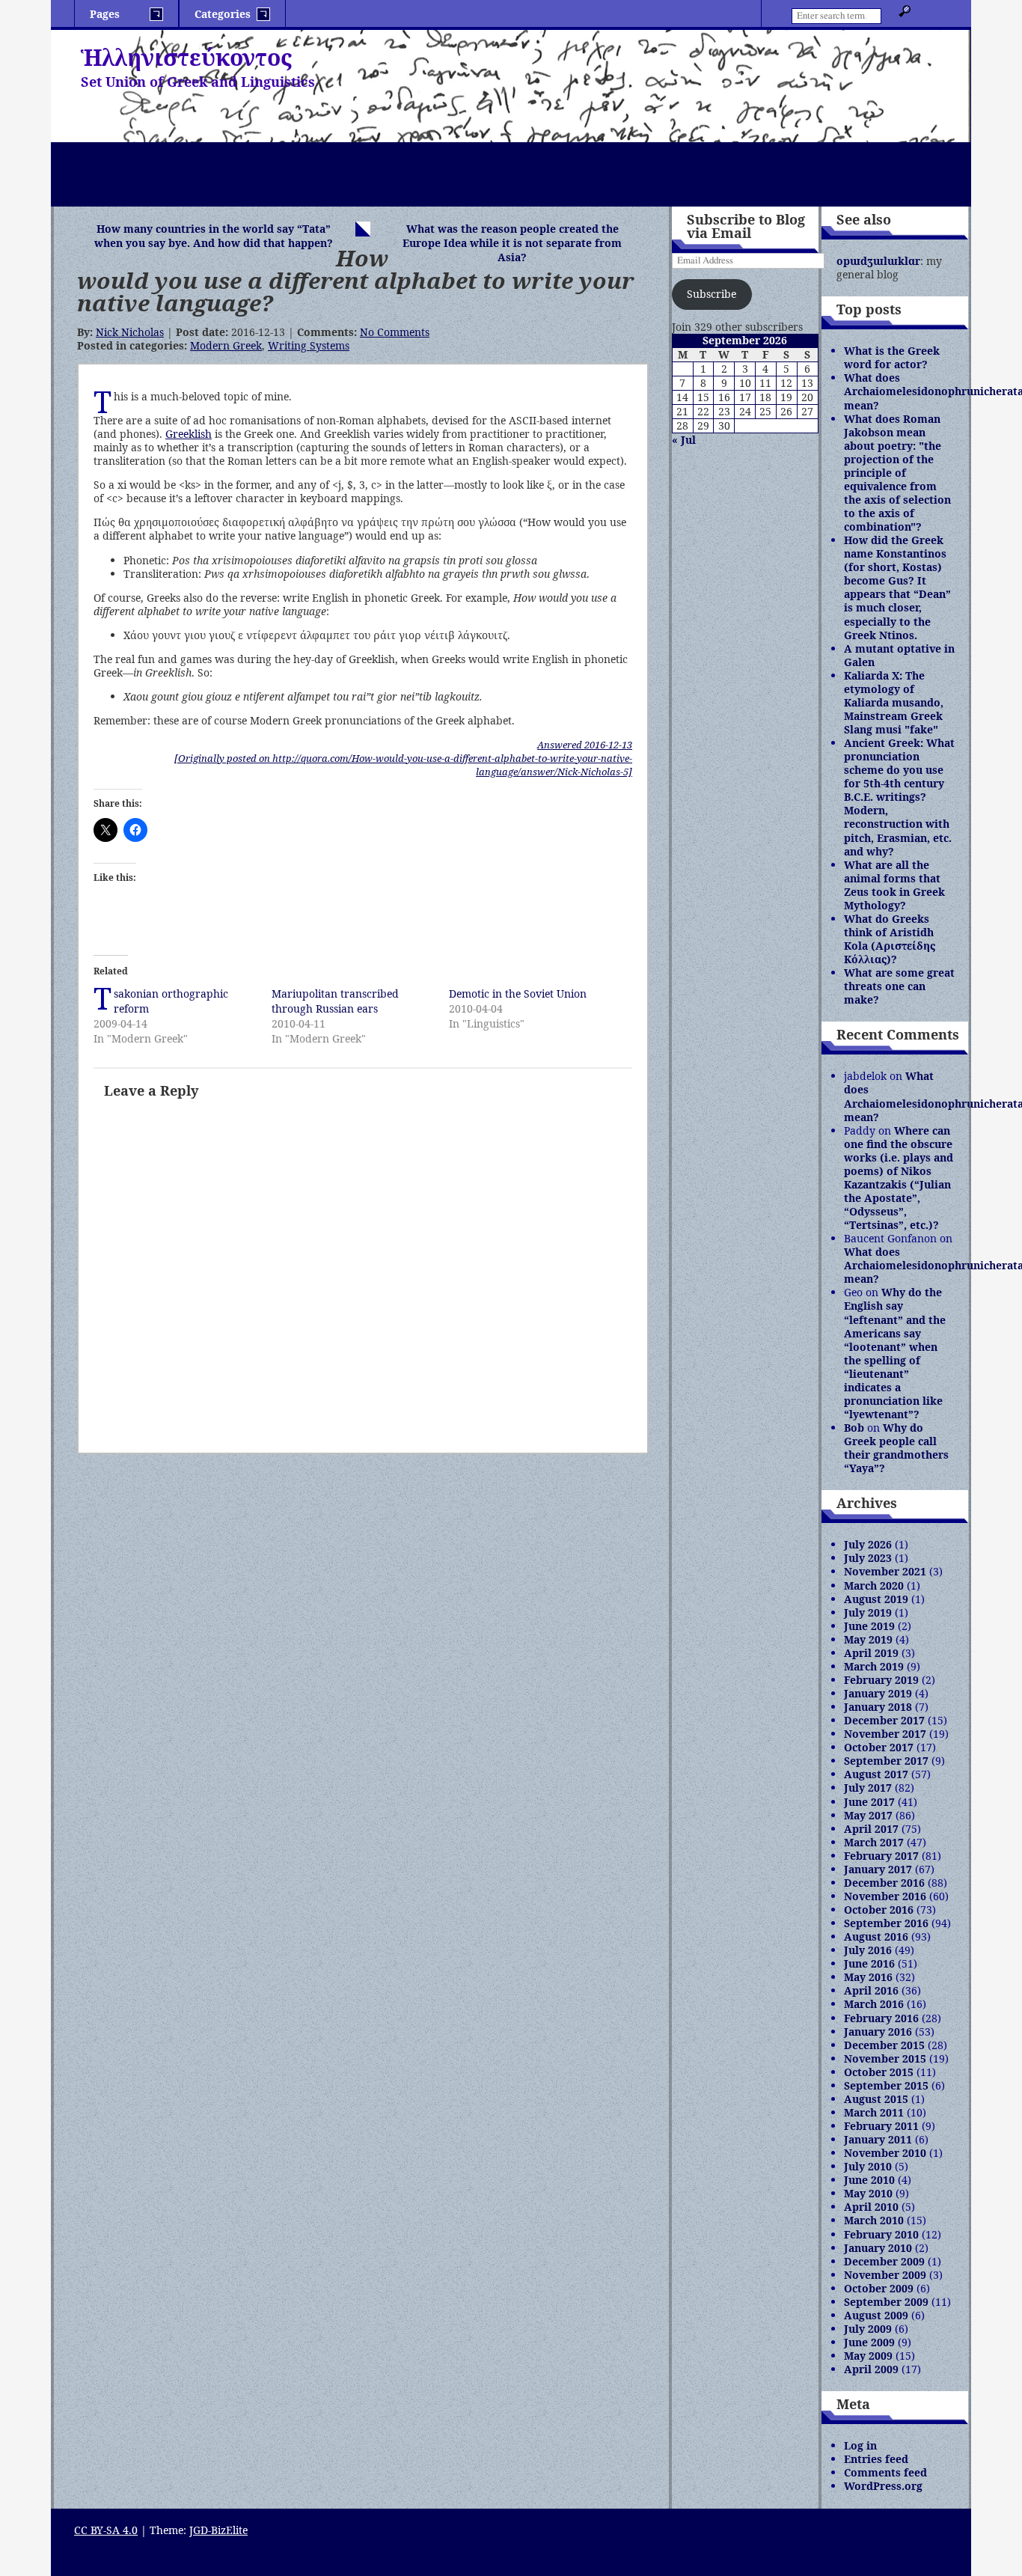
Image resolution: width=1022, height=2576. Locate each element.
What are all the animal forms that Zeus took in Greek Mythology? (894, 885)
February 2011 (881, 2126)
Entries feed (876, 2459)
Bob (854, 1428)
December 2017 (884, 1720)
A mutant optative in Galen (899, 655)
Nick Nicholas (130, 332)
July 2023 (868, 1558)
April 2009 (871, 2369)
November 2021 (885, 1571)
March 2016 (874, 2004)
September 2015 (886, 2085)
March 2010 (874, 2220)
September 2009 (886, 2302)
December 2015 (884, 2045)
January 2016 (878, 2032)
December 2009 (884, 2261)
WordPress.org (883, 2486)
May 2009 (868, 2356)
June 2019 (869, 1626)
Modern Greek (226, 345)
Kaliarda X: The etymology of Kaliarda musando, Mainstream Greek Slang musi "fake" (894, 702)
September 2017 (886, 1761)
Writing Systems (309, 345)
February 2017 (881, 1856)
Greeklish (189, 434)
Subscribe (712, 294)
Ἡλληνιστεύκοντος (186, 57)
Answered (585, 745)
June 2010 (869, 2180)
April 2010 (871, 2207)
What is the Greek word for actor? (892, 357)
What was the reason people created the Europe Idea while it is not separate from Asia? (512, 243)
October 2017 (879, 1747)
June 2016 (869, 1963)
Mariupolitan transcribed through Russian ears (335, 1001)
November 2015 (885, 2058)
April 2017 (871, 1829)
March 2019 (874, 1666)
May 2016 (868, 1977)
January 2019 (878, 1693)
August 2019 (876, 1599)
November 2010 (885, 2153)
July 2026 (868, 1544)
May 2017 (868, 1815)
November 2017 (885, 1734)
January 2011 (878, 2139)
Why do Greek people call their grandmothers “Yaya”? (896, 1448)
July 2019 (868, 1612)
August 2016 (876, 1936)
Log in (860, 2445)
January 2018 (878, 1707)
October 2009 (879, 2288)
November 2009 (885, 2275)
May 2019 (868, 1639)
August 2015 (876, 2099)
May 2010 (868, 2193)
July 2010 (868, 2166)
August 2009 (876, 2315)
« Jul (684, 440)
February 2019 (881, 1680)
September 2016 (886, 1923)
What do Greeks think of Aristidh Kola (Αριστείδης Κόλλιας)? (890, 939)
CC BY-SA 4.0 (106, 2530)
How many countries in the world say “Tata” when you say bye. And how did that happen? (214, 236)
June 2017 (869, 1802)
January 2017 (878, 1869)
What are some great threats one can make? (899, 986)
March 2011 (874, 2112)
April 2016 (871, 1990)
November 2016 (885, 1896)
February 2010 (881, 2234)
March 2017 (874, 1842)
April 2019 (871, 1653)
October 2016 (879, 1910)
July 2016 (868, 1950)
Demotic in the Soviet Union (518, 994)
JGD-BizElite (218, 2530)
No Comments (395, 332)
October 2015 (879, 2072)
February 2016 (881, 2018)
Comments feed (885, 2472)
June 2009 (869, 2342)
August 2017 (876, 1774)
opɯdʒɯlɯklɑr (878, 261)
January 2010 (878, 2248)
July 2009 (868, 2329)
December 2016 (884, 1883)
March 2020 (874, 1585)
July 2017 (868, 1788)
